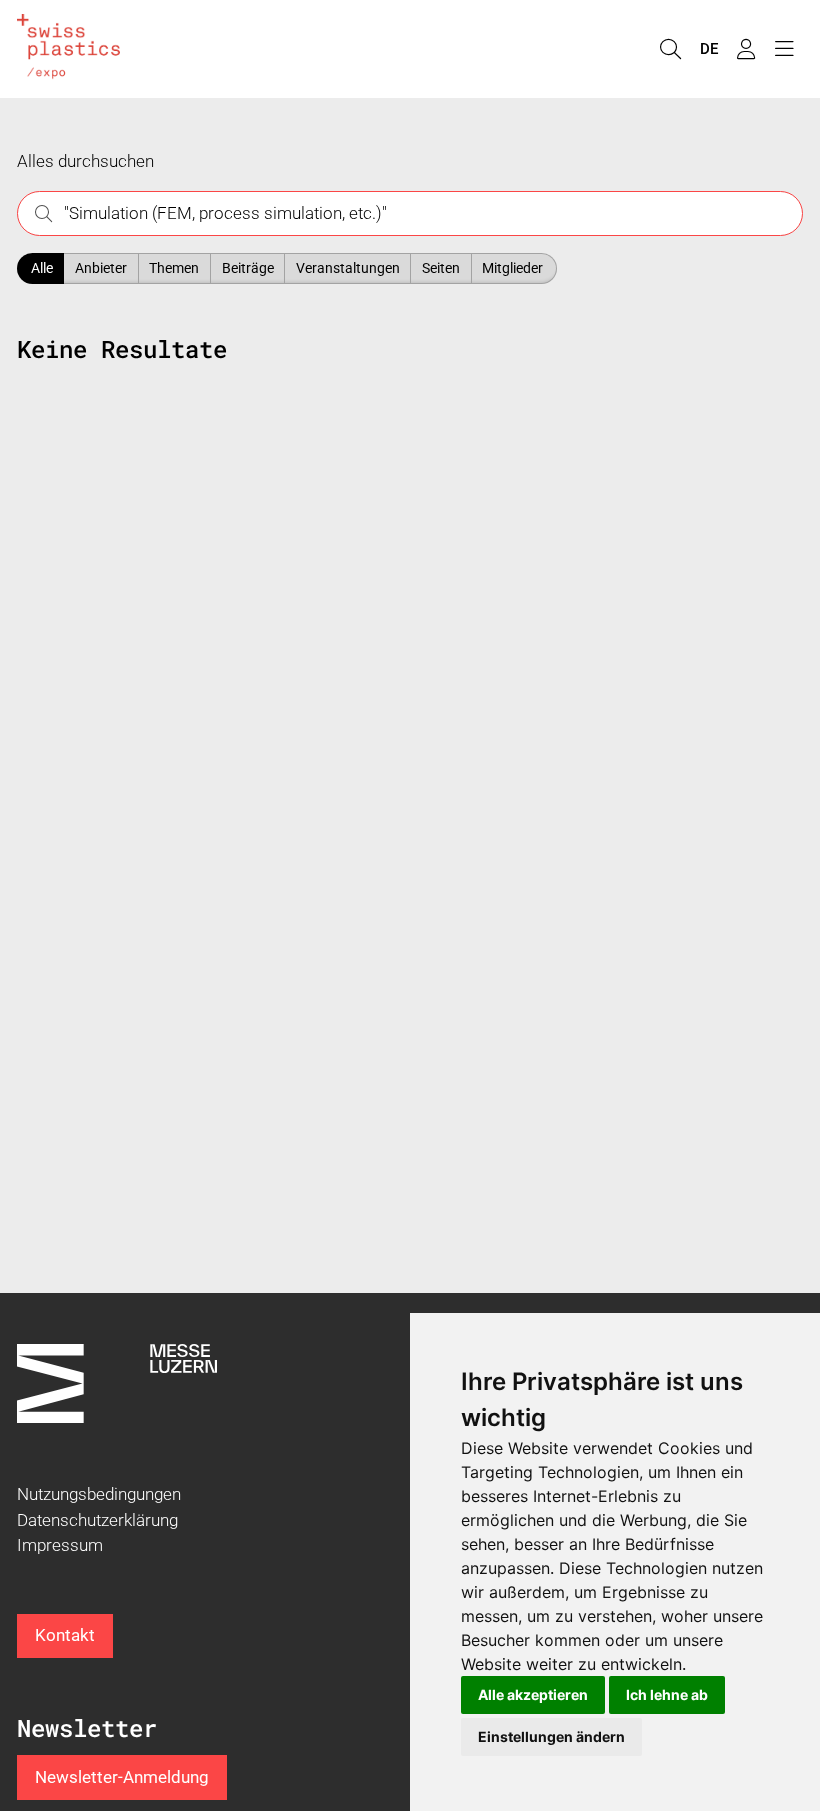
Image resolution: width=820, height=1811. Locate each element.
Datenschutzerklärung (97, 1520)
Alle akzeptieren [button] (533, 1694)
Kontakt (65, 1635)
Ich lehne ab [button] (667, 1694)
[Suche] (670, 49)
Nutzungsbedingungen (99, 1494)
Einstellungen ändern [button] (551, 1736)
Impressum (60, 1545)
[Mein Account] (746, 49)
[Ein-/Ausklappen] (784, 49)
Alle (42, 268)
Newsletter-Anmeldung (122, 1777)
